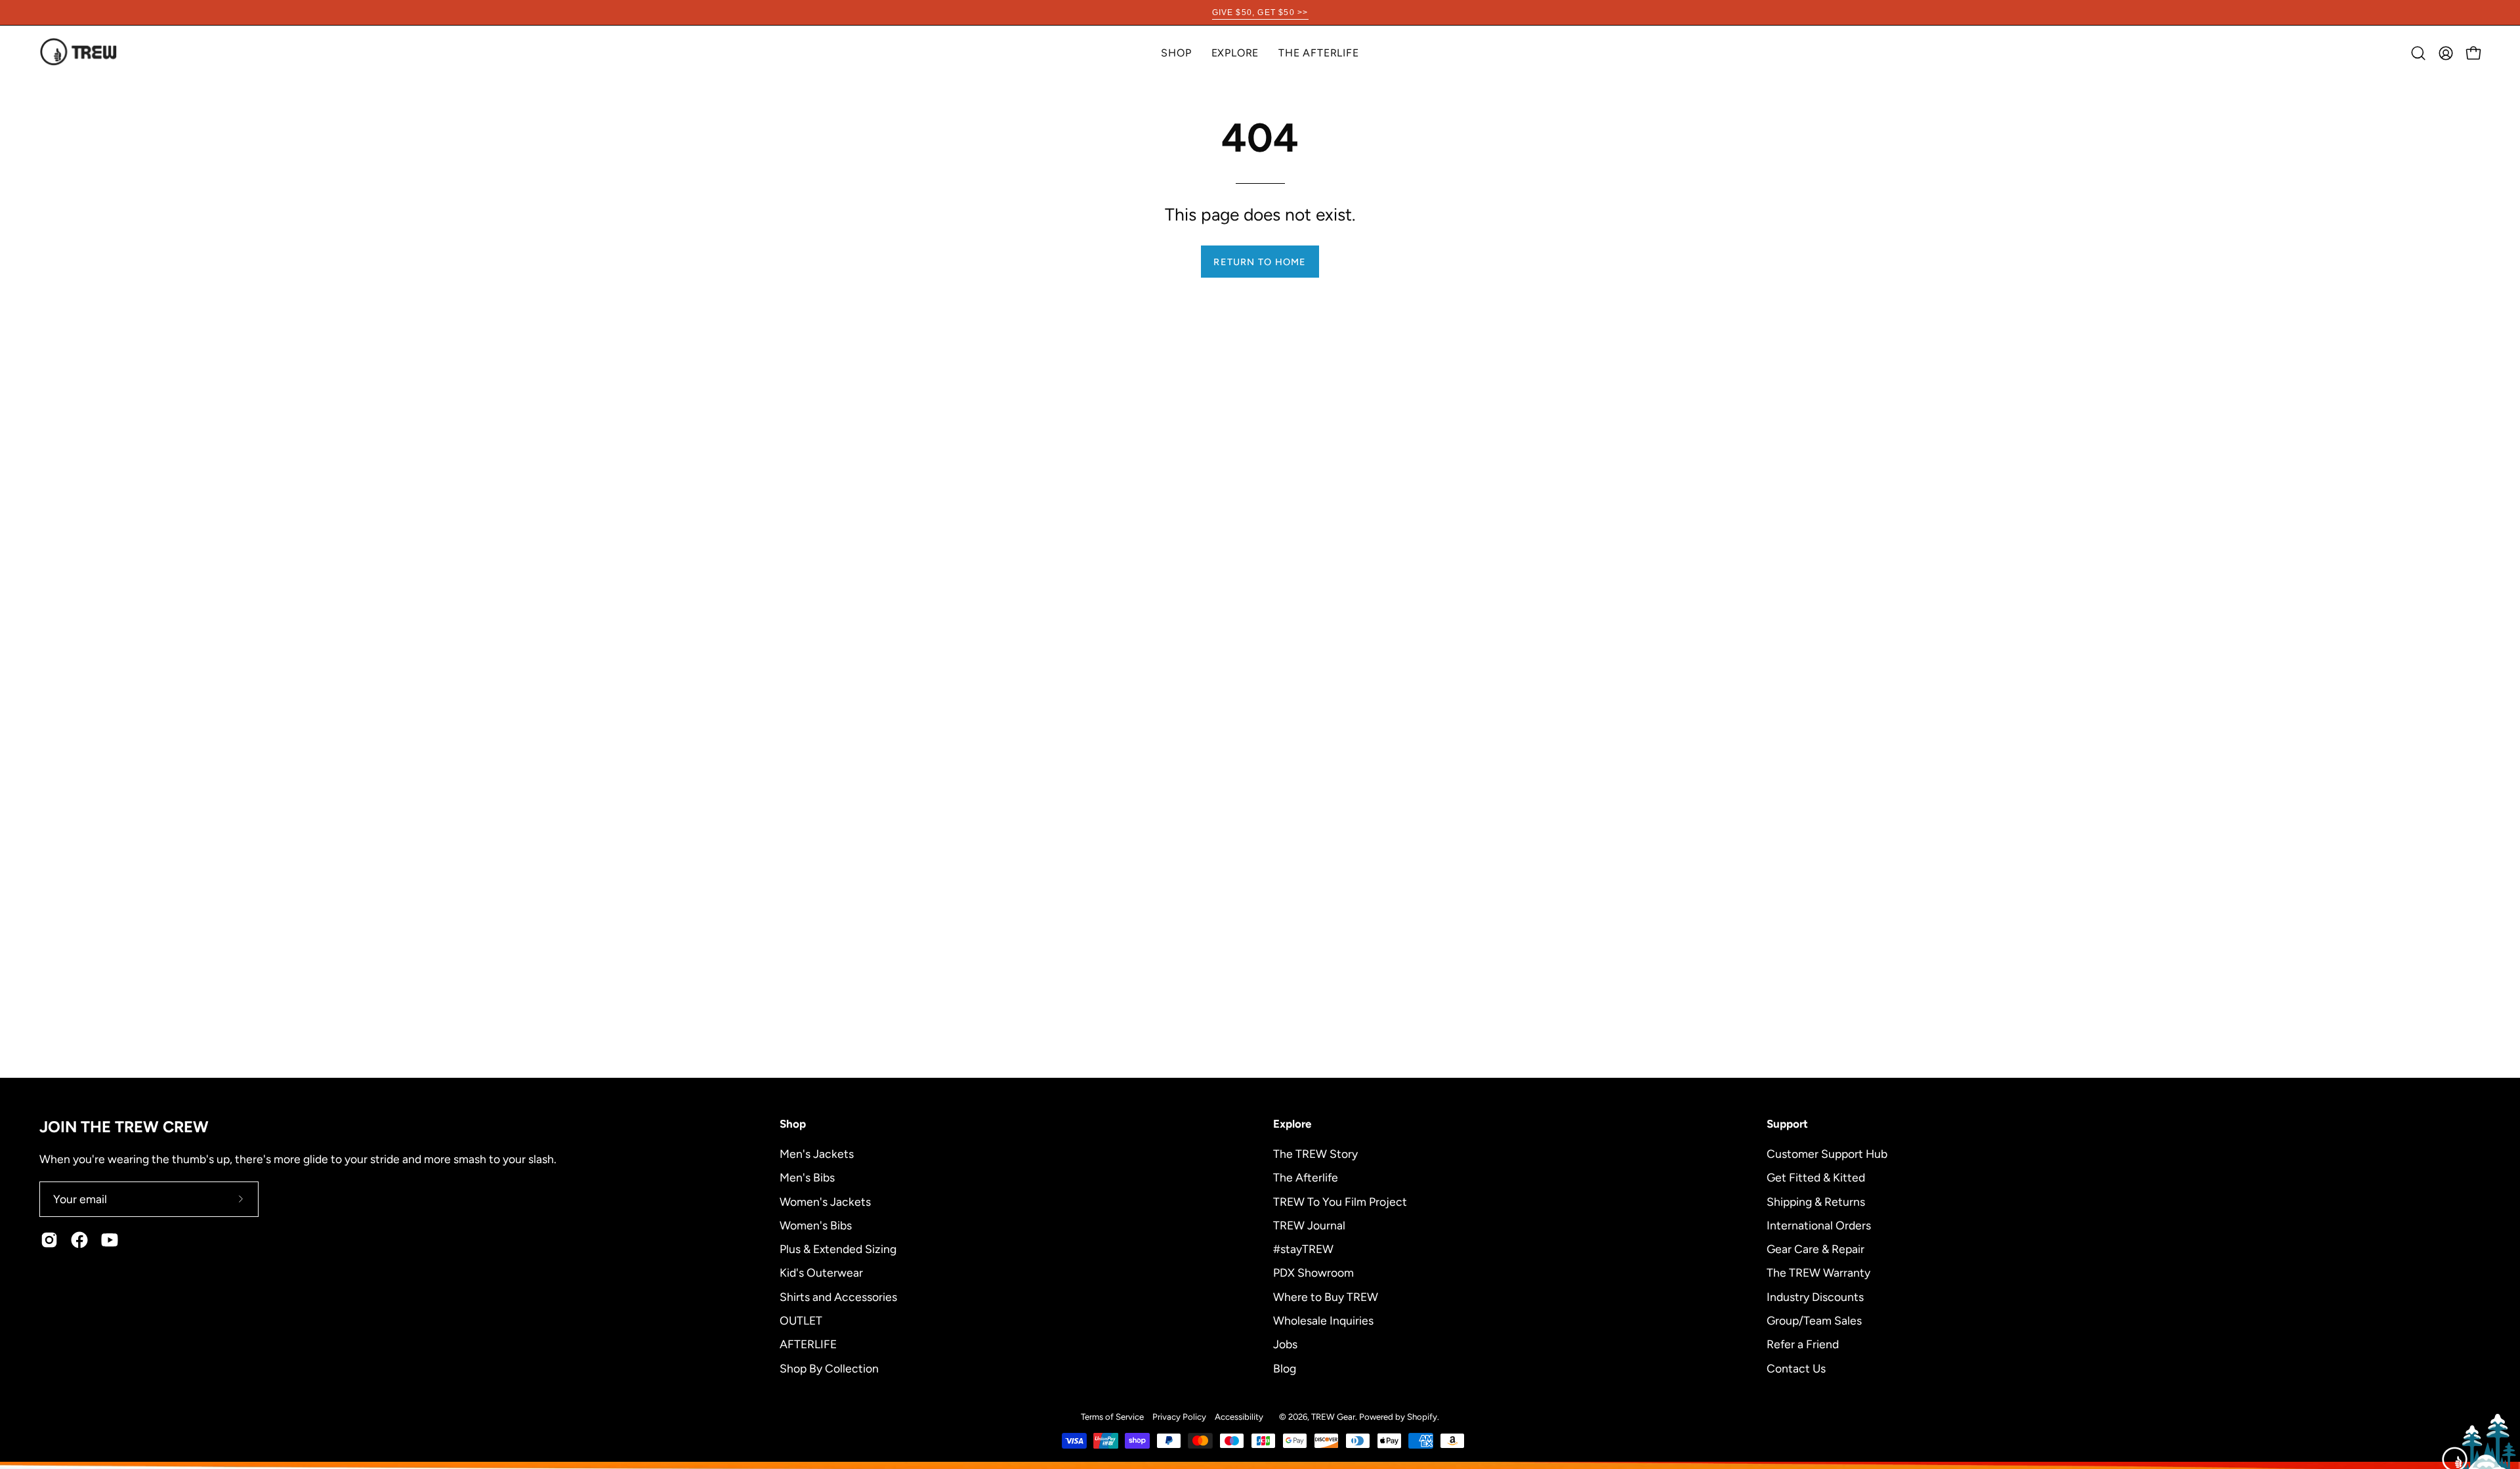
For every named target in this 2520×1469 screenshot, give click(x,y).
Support (1787, 1124)
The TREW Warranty (1818, 1272)
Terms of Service (1112, 1416)
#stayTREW (1303, 1249)
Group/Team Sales (1814, 1320)
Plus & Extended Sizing (838, 1249)
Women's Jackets (825, 1201)
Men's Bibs (807, 1177)
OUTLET (801, 1320)
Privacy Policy (1179, 1416)
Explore (1292, 1124)
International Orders (1819, 1224)
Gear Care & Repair (1816, 1249)
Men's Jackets (817, 1154)
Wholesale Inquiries (1323, 1320)
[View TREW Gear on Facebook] (79, 1240)
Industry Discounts (1815, 1296)
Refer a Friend (1803, 1344)
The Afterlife (1306, 1177)
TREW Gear (1333, 1416)
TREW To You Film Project (1340, 1201)
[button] (1235, 53)
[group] (1260, 12)
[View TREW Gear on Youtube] (110, 1240)
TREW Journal (1309, 1224)
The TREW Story (1315, 1154)
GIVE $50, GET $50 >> (1260, 12)
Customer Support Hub (1827, 1154)
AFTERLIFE (808, 1344)
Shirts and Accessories (838, 1296)
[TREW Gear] (79, 53)
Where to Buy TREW (1326, 1296)
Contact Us (1796, 1368)
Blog (1285, 1368)
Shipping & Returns (1816, 1201)
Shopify (1422, 1416)
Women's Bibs (816, 1224)
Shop (793, 1124)
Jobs (1285, 1344)
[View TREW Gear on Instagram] (49, 1240)
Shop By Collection (829, 1368)
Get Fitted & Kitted (1816, 1177)
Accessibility (1239, 1416)
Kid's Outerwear (821, 1272)
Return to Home (1260, 262)
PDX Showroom (1313, 1272)
